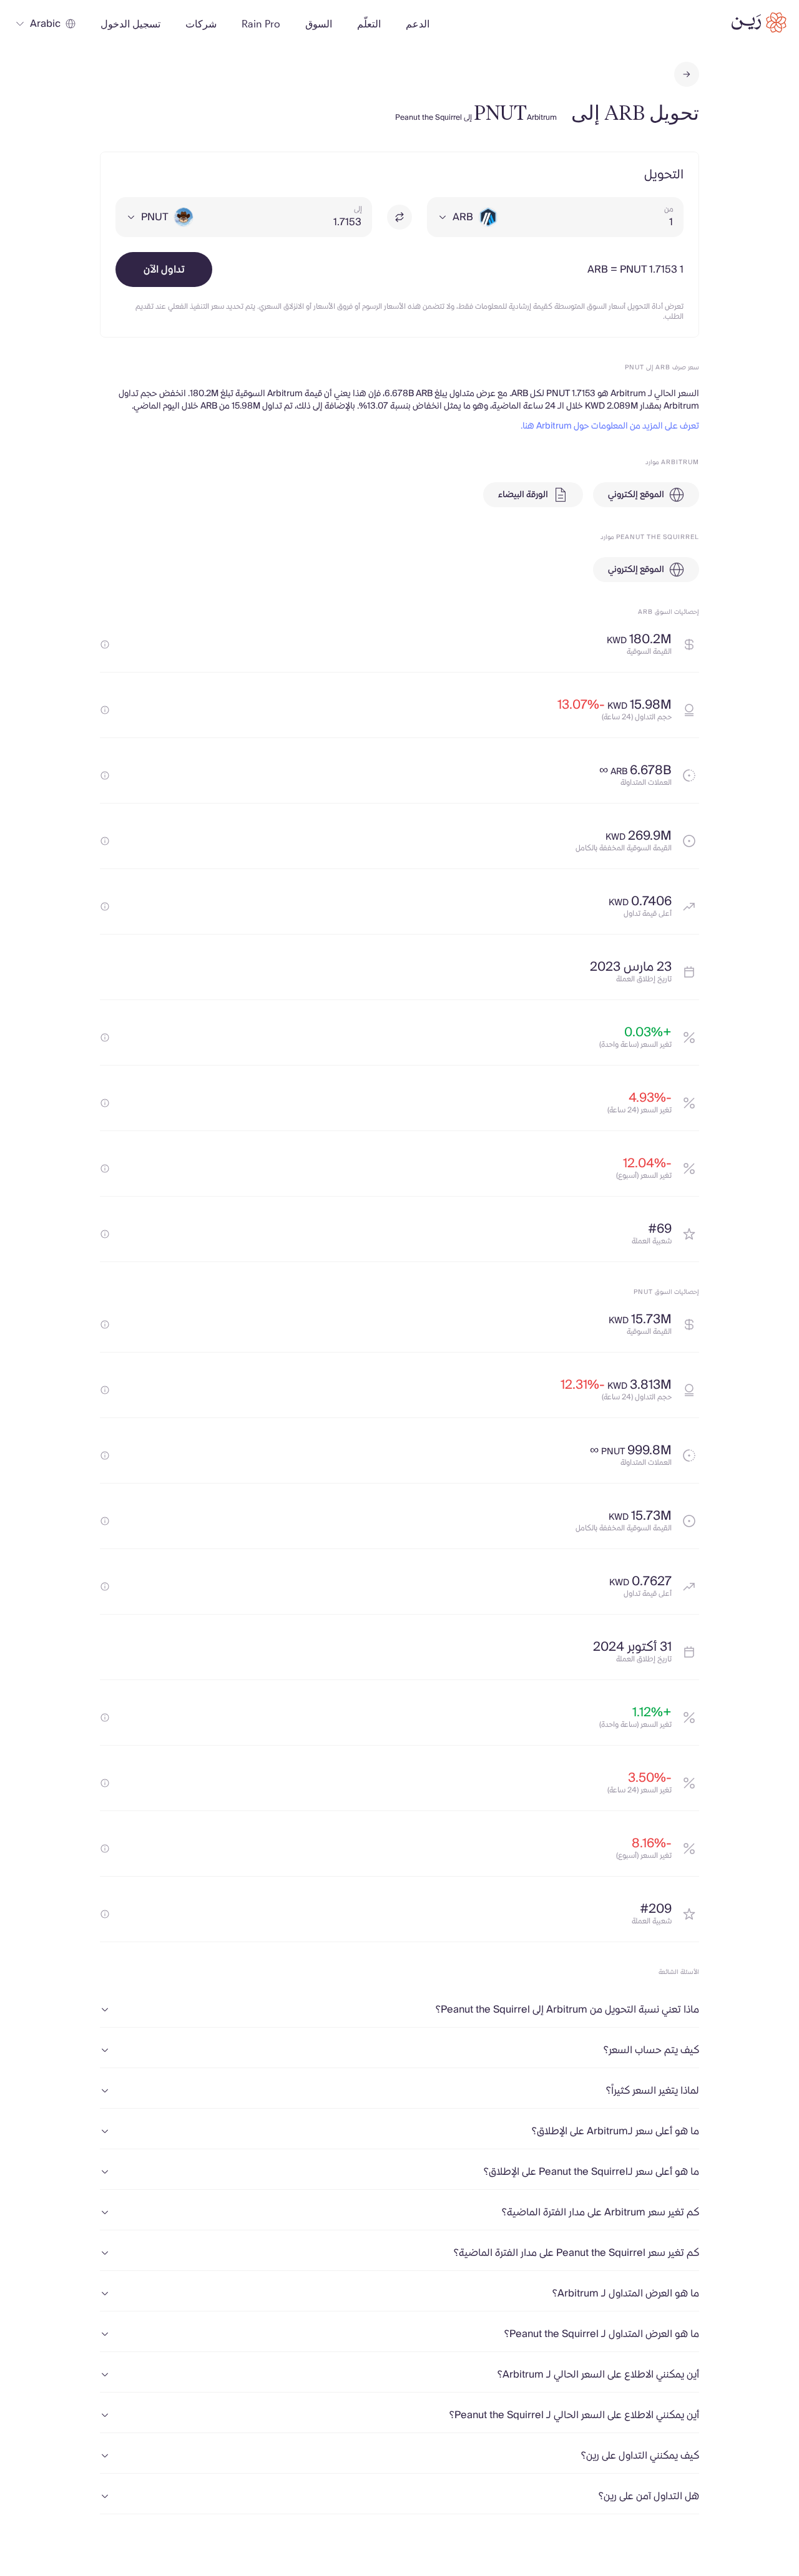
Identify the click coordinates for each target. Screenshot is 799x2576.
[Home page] (759, 22)
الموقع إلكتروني (636, 495)
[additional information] (105, 644)
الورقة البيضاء (523, 495)
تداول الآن (164, 270)
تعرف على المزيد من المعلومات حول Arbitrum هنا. (610, 426)
